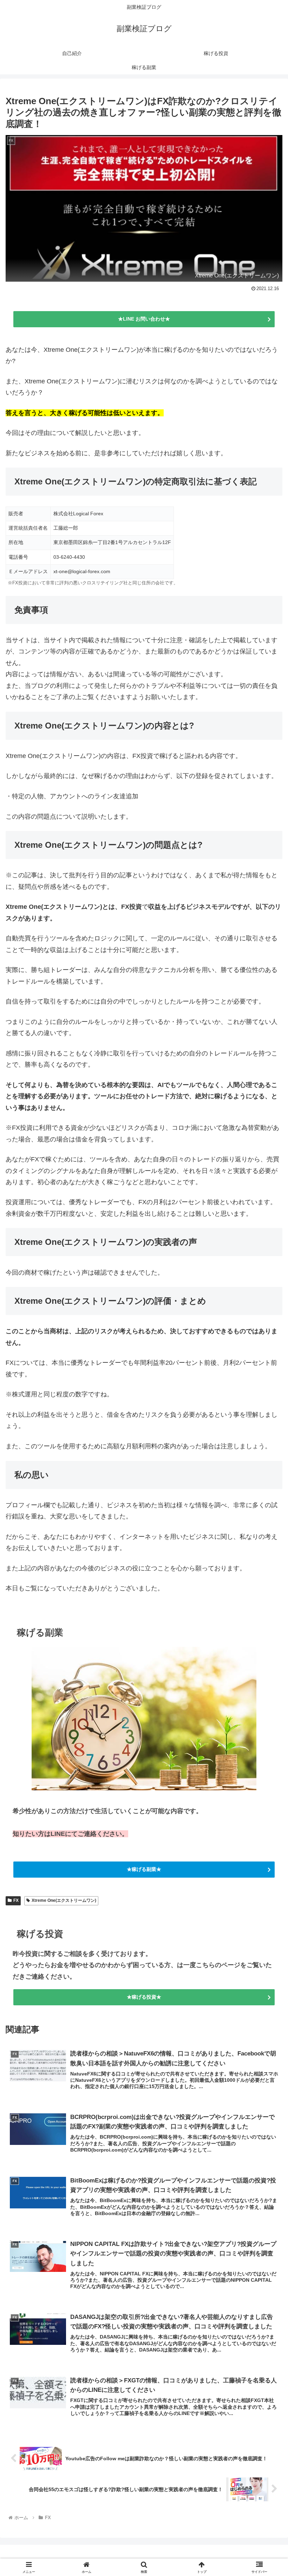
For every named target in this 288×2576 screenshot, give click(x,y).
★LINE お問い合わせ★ (144, 319)
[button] (266, 1549)
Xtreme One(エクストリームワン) (64, 1900)
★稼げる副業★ (144, 1869)
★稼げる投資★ (144, 1997)
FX (16, 1900)
